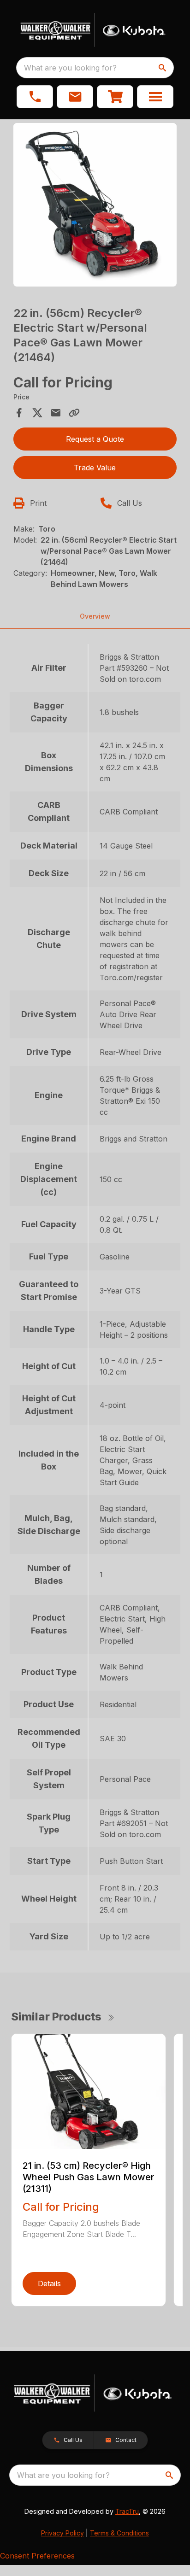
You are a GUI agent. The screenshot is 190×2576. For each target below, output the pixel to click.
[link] (115, 97)
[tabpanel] (95, 206)
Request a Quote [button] (95, 439)
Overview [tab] (95, 616)
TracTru (127, 2511)
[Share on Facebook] (19, 413)
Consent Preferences (37, 2556)
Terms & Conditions (119, 2533)
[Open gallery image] (95, 205)
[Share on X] (37, 413)
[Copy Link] (74, 413)
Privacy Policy (62, 2533)
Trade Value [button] (95, 468)
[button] (35, 97)
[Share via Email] (56, 413)
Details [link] (49, 2283)
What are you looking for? (70, 68)
